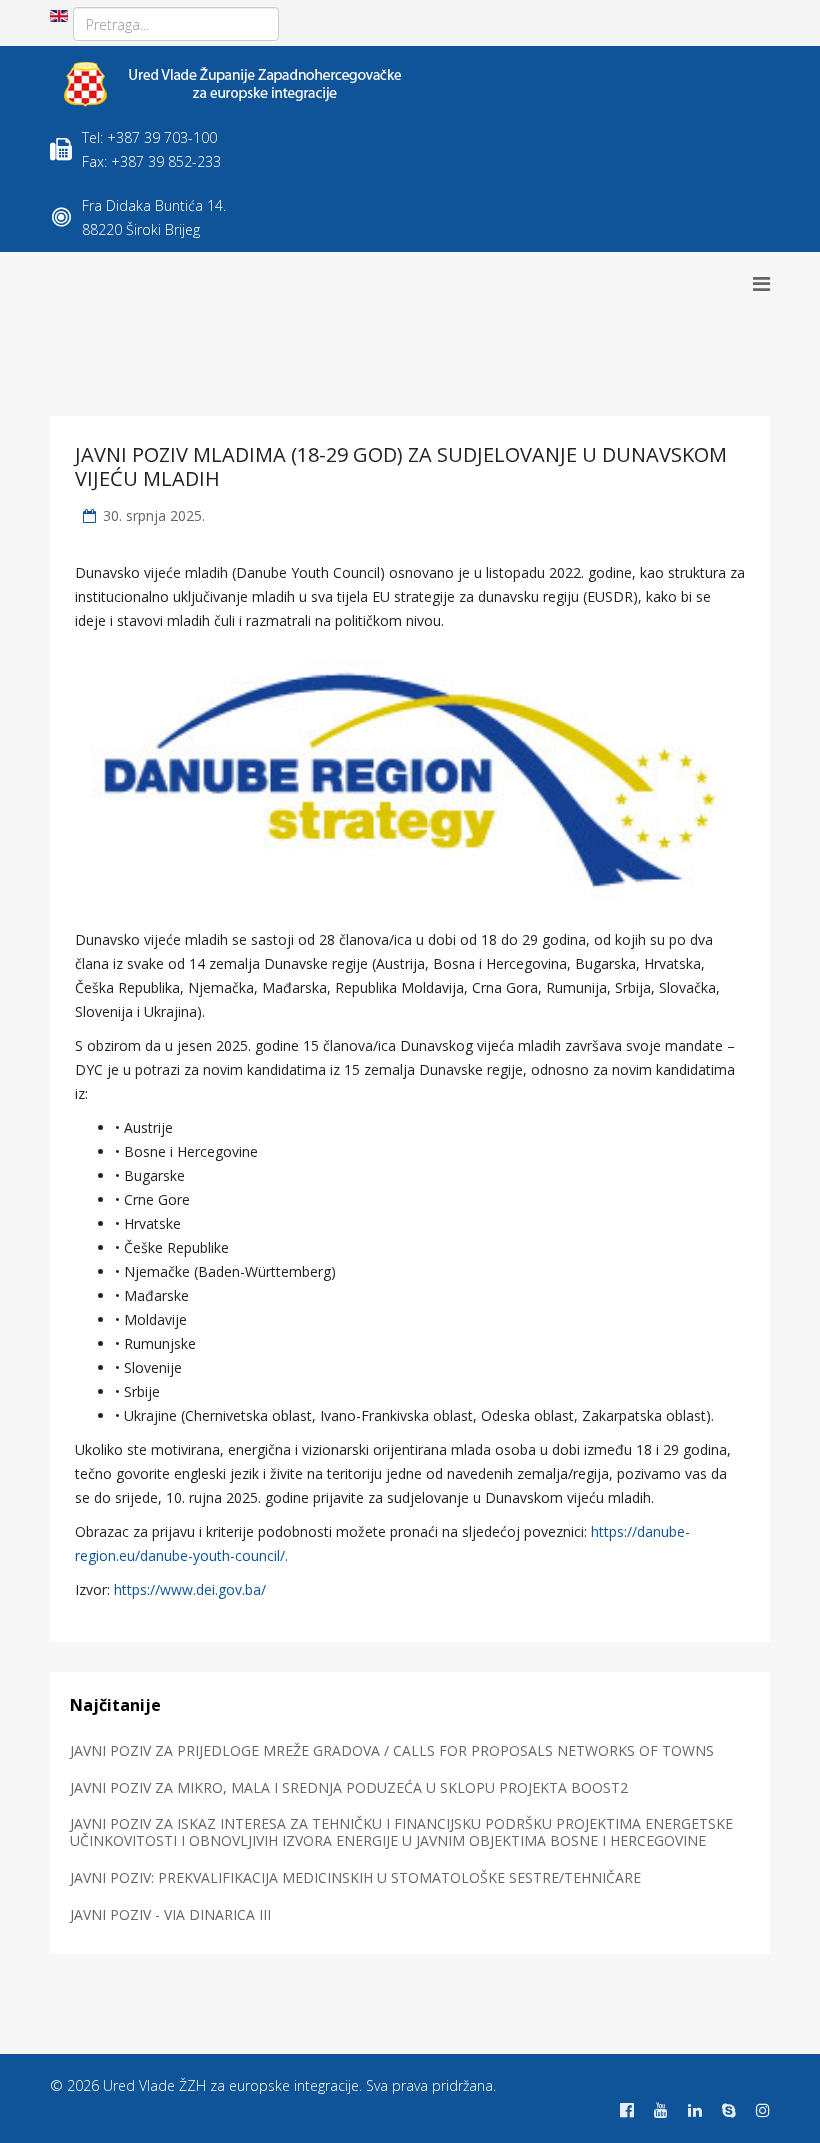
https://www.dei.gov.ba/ (190, 1589)
